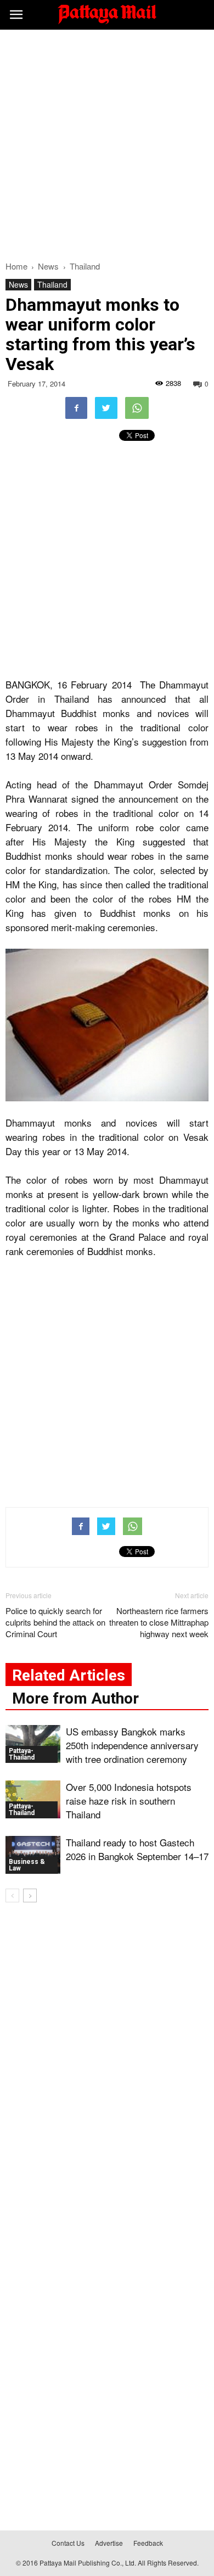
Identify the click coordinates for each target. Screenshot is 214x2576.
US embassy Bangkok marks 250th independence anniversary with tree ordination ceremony (132, 1745)
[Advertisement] (107, 142)
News (18, 284)
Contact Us (68, 2543)
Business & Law (27, 1865)
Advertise (109, 2543)
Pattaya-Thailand (22, 1754)
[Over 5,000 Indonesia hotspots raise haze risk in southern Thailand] (33, 1799)
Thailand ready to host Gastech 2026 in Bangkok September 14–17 (137, 1849)
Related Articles (69, 1675)
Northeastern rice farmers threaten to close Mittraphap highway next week (159, 1622)
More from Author (75, 1698)
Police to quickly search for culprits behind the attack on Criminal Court (55, 1622)
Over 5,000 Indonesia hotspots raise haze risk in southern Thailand (129, 1801)
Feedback (148, 2543)
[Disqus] (107, 2069)
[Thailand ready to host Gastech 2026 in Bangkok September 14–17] (33, 1855)
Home (16, 266)
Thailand (52, 284)
